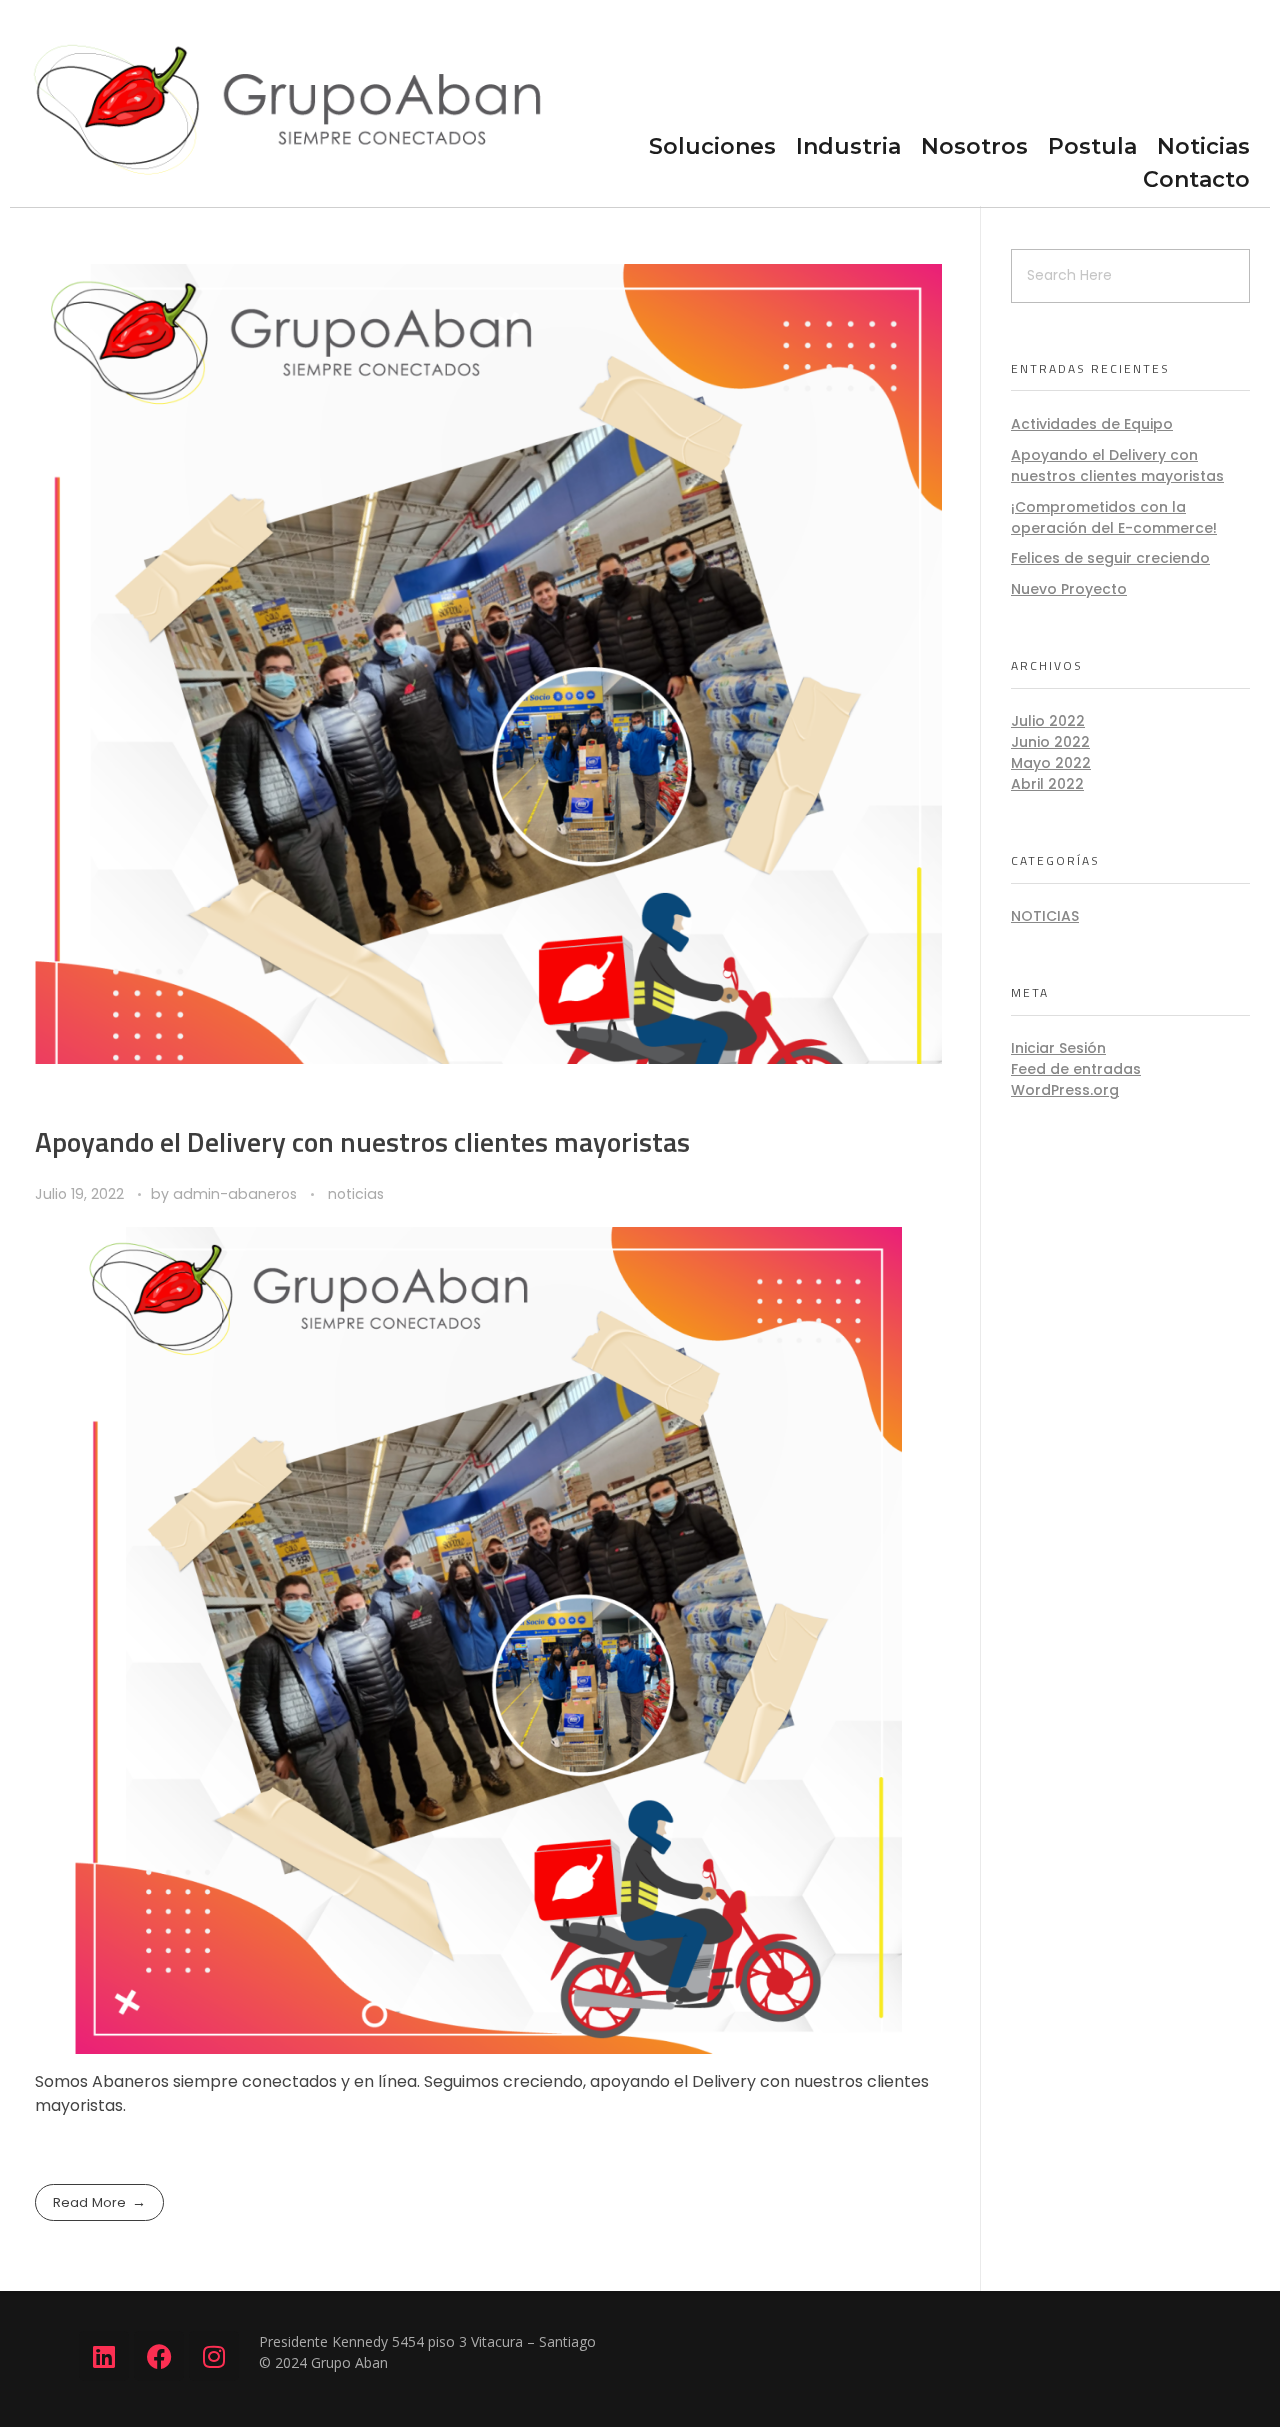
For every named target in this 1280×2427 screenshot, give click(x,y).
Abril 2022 (1047, 784)
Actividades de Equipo (1092, 424)
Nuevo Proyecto (1069, 589)
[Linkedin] (104, 2356)
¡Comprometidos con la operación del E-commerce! (1114, 517)
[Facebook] (159, 2356)
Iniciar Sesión (1058, 1048)
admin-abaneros (237, 1194)
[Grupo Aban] (284, 101)
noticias (356, 1194)
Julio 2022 (1048, 721)
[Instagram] (214, 2356)
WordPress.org (1065, 1090)
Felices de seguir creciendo (1110, 558)
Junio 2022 (1050, 742)
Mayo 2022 (1051, 763)
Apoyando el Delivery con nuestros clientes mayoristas (362, 1141)
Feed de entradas (1076, 1069)
